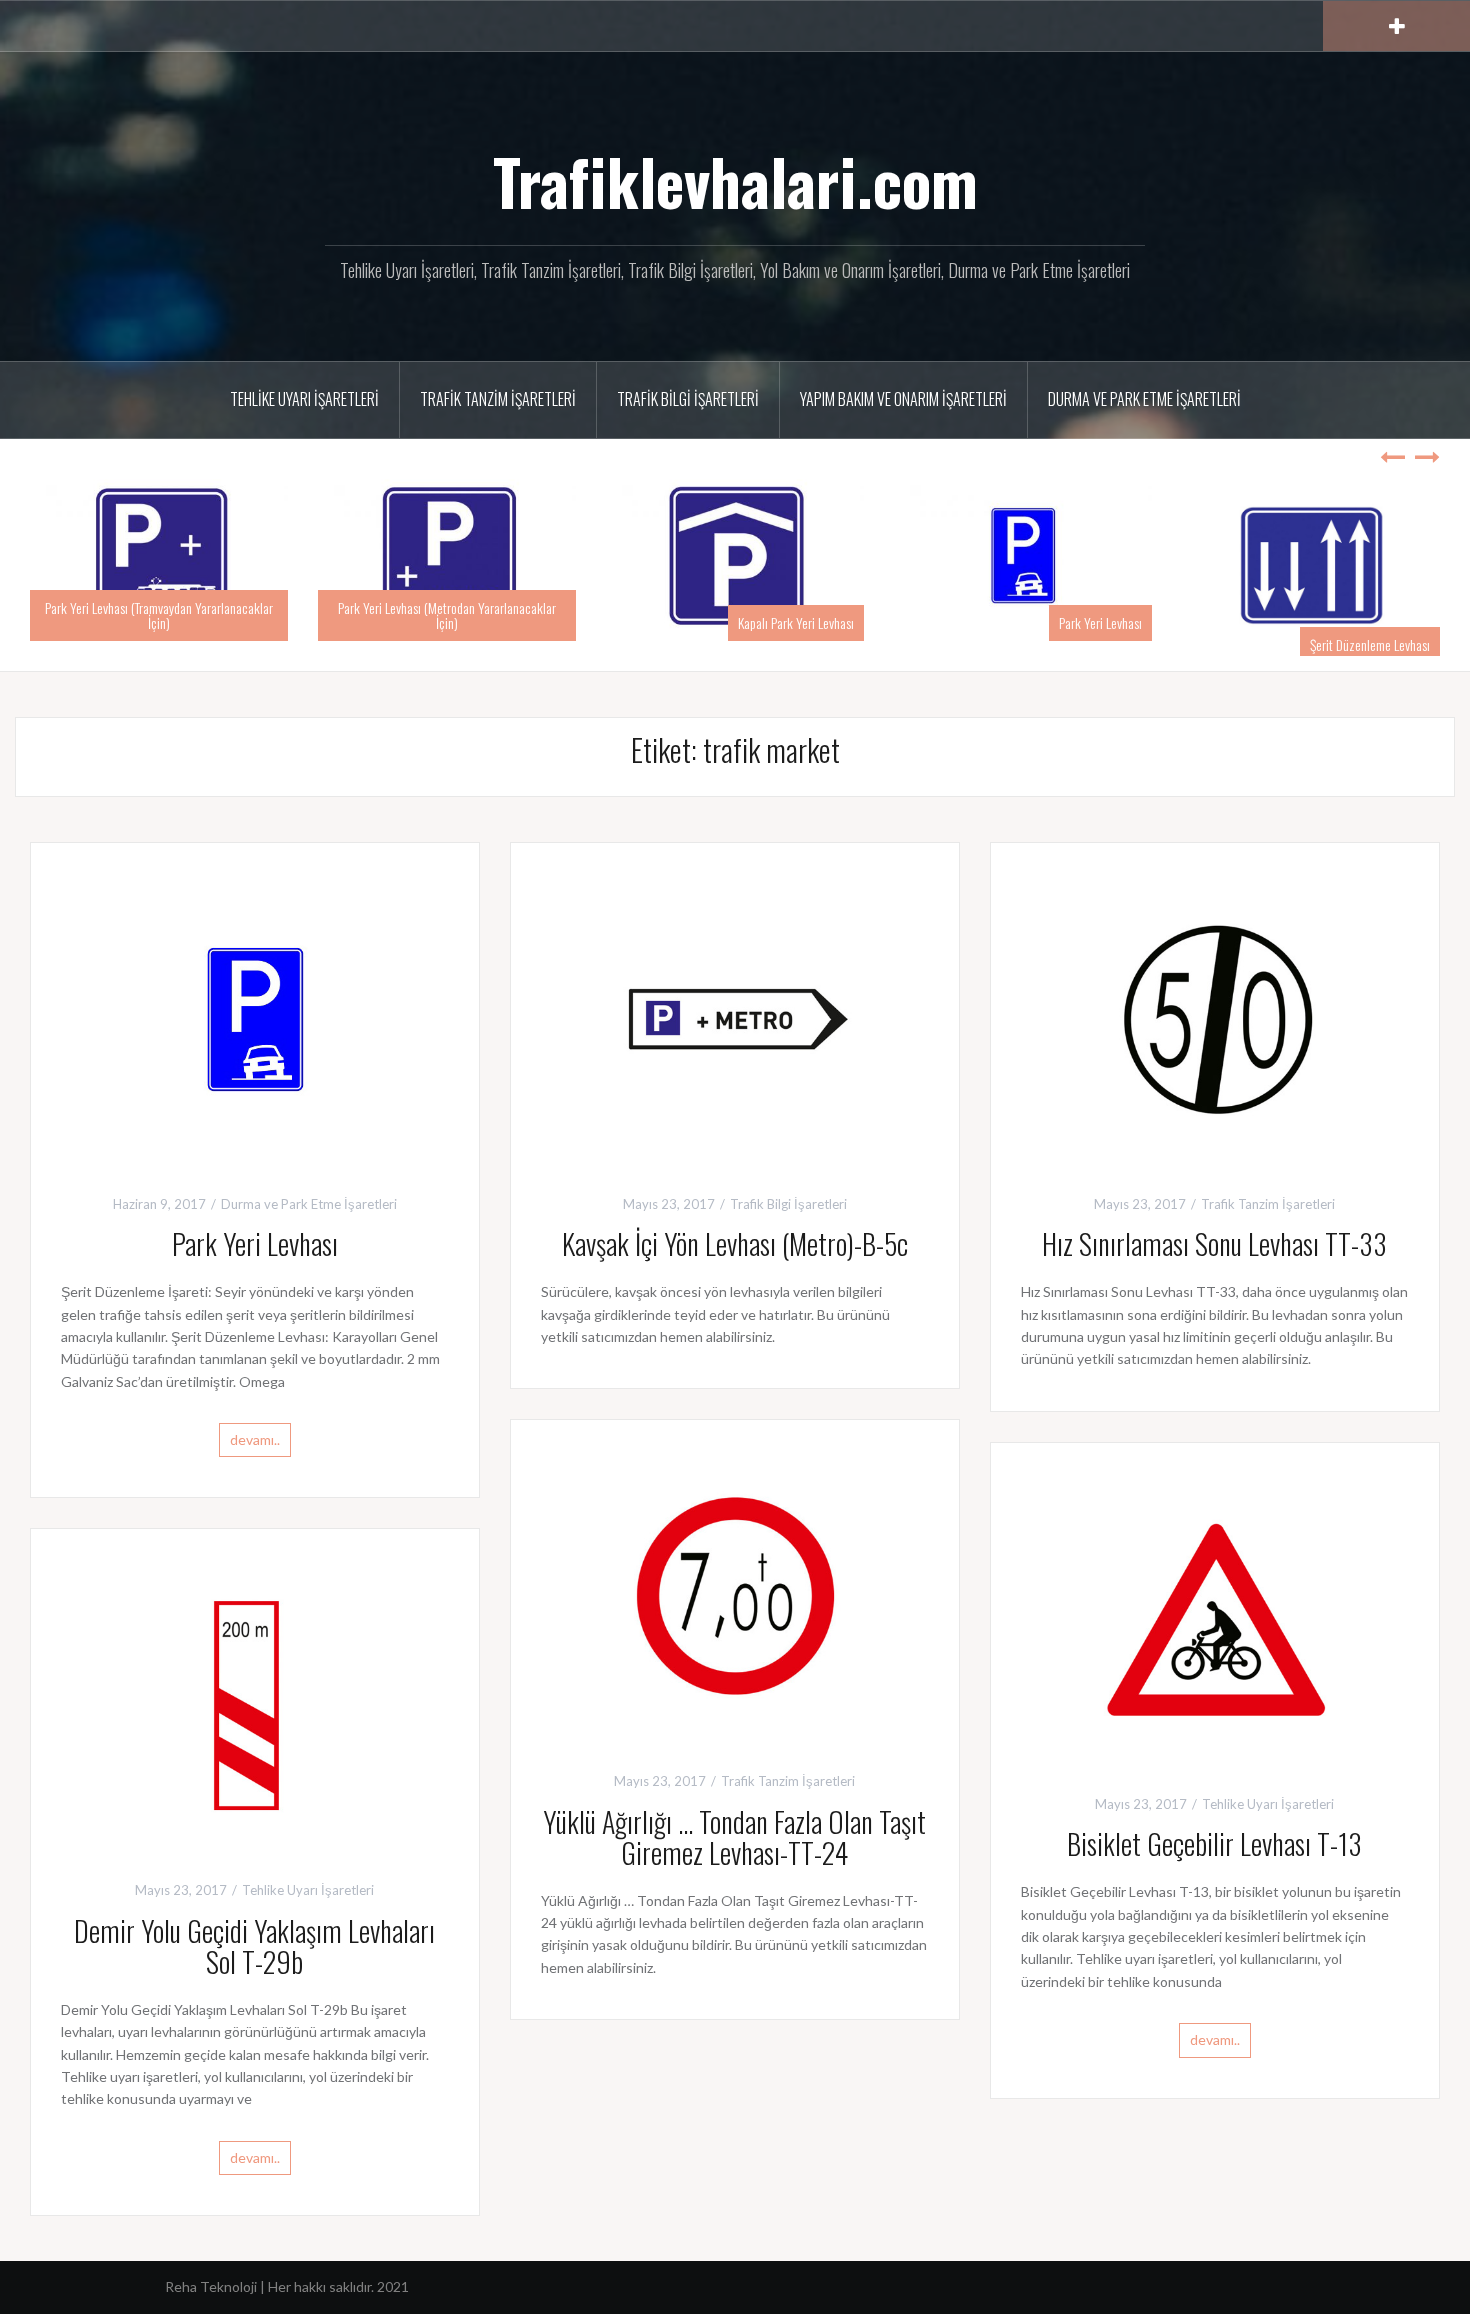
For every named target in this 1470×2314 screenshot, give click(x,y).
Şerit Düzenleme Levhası (1370, 644)
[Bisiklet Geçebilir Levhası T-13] (1215, 1616)
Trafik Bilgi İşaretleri (688, 399)
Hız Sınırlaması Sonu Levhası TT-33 (1214, 1243)
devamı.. (255, 1439)
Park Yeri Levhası (1100, 622)
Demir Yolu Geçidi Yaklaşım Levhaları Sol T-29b (254, 1946)
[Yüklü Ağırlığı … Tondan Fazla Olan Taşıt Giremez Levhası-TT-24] (735, 1593)
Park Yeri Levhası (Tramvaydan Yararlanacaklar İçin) (159, 615)
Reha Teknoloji (212, 2286)
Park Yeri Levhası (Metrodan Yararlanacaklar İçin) (447, 615)
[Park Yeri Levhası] (255, 1016)
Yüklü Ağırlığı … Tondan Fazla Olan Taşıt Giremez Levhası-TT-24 (734, 1837)
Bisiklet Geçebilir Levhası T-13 (1214, 1843)
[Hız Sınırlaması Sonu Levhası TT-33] (1215, 1016)
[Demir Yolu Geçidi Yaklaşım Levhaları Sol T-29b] (255, 1703)
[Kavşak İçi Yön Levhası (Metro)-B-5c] (735, 1016)
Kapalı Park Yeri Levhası (796, 622)
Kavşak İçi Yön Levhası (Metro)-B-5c (735, 1243)
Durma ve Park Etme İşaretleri (1144, 399)
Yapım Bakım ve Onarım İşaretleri (903, 399)
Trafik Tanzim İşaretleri (498, 399)
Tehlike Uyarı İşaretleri (304, 399)
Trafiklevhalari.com (735, 181)
